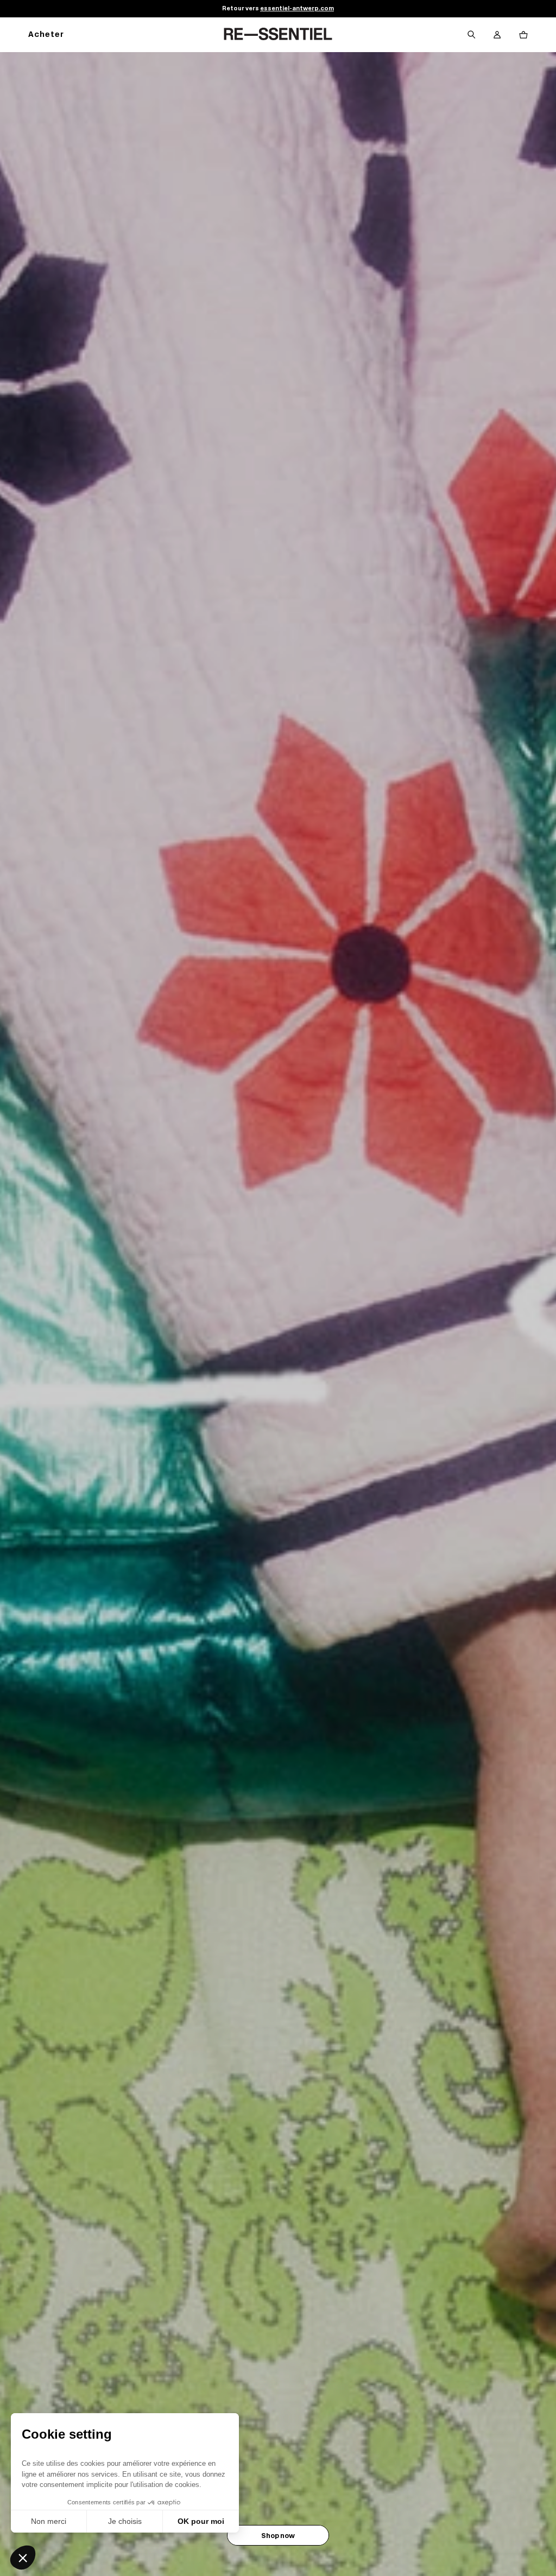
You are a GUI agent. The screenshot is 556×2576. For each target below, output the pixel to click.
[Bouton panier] (523, 35)
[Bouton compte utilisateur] (497, 35)
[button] (23, 2558)
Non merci (49, 2521)
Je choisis (125, 2521)
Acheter (46, 35)
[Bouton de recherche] (471, 35)
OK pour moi (201, 2521)
